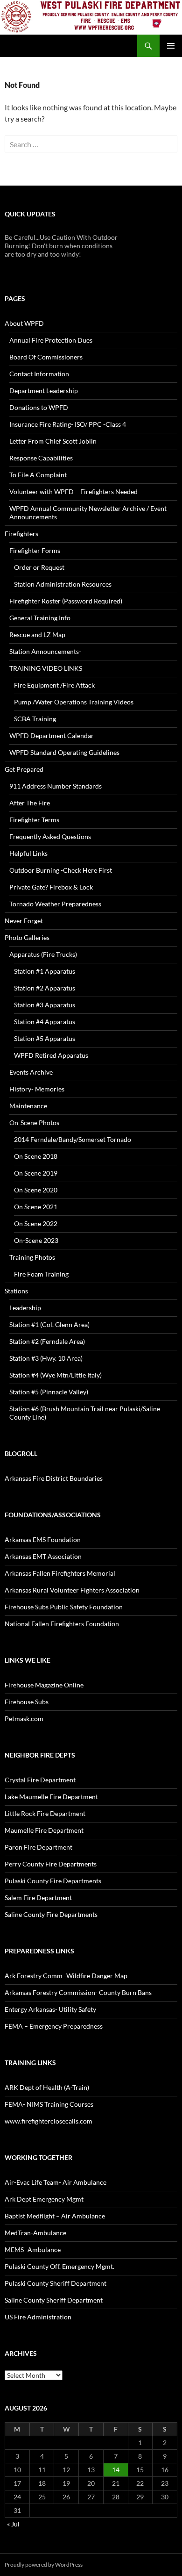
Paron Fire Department (38, 1847)
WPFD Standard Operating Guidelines (64, 752)
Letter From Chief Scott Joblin (53, 441)
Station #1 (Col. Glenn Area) (49, 1324)
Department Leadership (44, 391)
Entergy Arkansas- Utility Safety (50, 2009)
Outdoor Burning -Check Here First (61, 870)
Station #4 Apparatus (45, 1022)
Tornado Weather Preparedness (55, 904)
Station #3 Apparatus (45, 1005)
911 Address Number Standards (56, 786)
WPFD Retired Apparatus (51, 1055)
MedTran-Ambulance (35, 2233)
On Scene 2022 (36, 1223)
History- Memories (37, 1089)
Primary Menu (171, 46)
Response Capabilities (41, 458)
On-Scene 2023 (36, 1240)
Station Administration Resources (63, 584)
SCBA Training (35, 719)
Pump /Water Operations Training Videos (74, 702)
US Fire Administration (38, 2317)
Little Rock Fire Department (45, 1813)
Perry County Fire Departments (51, 1864)
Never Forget (24, 921)
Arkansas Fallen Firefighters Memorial (60, 1573)
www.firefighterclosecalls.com (49, 2121)
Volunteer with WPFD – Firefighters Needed (73, 492)
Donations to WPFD (39, 407)
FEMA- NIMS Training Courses (49, 2104)
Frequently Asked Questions (50, 836)
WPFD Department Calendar (52, 735)
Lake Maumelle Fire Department (51, 1797)
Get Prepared (24, 769)
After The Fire (30, 803)
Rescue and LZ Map (37, 635)
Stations (16, 1291)
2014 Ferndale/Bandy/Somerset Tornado (73, 1139)
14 (116, 2470)
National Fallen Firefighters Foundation (62, 1624)
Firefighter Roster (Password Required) (66, 601)
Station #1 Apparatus (45, 971)
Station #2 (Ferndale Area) (47, 1341)
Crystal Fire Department (40, 1780)
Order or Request (39, 567)
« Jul (13, 2524)
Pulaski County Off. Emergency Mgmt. (59, 2266)
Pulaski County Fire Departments (53, 1881)
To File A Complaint (38, 475)
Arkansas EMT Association (43, 1556)
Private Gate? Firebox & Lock (51, 887)
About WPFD (24, 323)
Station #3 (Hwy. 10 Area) (46, 1358)
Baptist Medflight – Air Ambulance (55, 2216)
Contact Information (39, 374)
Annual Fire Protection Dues (51, 340)
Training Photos (32, 1257)
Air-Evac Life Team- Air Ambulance (56, 2182)
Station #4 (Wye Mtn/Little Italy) (56, 1375)
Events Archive (31, 1072)
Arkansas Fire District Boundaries (54, 1478)
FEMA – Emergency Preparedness (54, 2026)
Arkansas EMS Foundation (43, 1539)
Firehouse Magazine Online (44, 1685)
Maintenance (28, 1106)
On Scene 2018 (36, 1156)
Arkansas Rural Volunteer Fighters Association (72, 1590)
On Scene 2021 (36, 1207)
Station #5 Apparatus (45, 1038)
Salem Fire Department (38, 1898)
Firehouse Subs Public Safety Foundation (64, 1607)
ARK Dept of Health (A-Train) (47, 2087)
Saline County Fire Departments (51, 1914)
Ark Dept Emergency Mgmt (44, 2199)
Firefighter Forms (35, 550)
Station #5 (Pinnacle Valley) (49, 1392)
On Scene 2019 (36, 1173)
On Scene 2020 (36, 1190)
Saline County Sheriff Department (54, 2300)
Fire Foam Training (41, 1274)
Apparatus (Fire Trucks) (43, 954)
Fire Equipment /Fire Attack (54, 685)
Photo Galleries (27, 937)
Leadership (25, 1308)
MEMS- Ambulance (33, 2250)
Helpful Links (28, 853)
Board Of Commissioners (46, 357)
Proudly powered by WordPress (44, 2565)
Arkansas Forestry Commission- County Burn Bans (78, 1992)
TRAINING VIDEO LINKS (46, 668)
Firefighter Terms (34, 820)
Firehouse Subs (27, 1702)
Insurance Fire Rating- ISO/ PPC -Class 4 (68, 424)
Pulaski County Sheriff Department (56, 2283)
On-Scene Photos (34, 1123)
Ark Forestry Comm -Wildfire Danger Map (66, 1976)
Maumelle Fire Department (44, 1830)
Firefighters (21, 534)
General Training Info (40, 618)
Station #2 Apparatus (45, 988)
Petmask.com (24, 1719)
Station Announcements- (45, 651)
